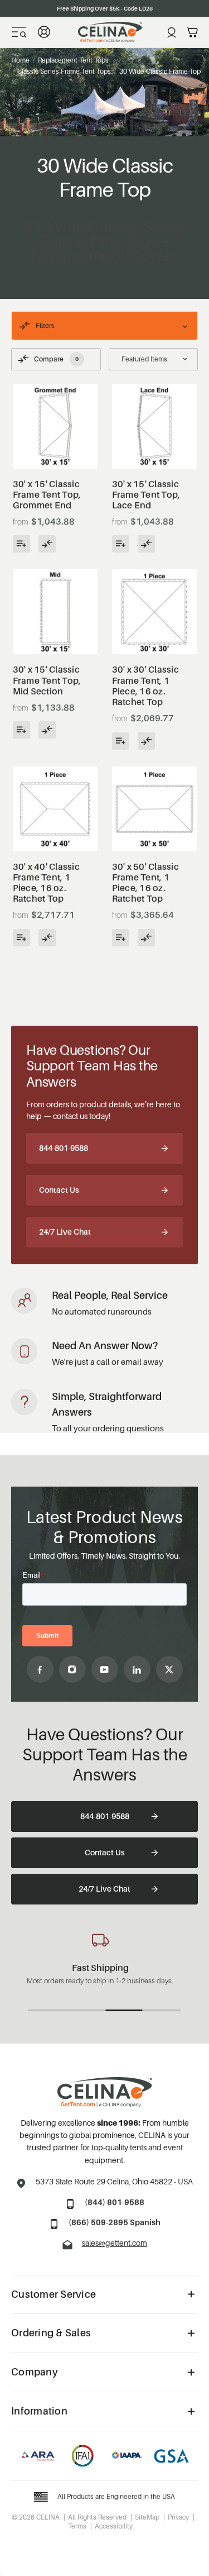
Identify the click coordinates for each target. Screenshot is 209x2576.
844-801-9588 (64, 1148)
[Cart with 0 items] (193, 32)
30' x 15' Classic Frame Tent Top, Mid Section (47, 680)
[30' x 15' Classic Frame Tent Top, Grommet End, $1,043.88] (55, 426)
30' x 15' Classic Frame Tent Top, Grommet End (47, 495)
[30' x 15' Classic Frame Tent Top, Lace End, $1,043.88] (154, 426)
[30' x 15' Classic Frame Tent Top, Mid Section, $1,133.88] (55, 612)
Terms (77, 2526)
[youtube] (105, 1669)
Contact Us (59, 1190)
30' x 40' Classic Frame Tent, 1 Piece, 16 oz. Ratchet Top (46, 883)
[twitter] (169, 1669)
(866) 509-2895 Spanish (115, 2222)
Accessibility (114, 2526)
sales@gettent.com (115, 2243)
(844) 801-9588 (115, 2202)
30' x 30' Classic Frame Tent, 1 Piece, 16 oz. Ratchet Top (145, 686)
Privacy (178, 2517)
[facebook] (40, 1669)
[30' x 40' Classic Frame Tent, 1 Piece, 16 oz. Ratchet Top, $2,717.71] (55, 809)
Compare (56, 359)
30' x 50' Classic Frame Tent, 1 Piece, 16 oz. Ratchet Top (145, 883)
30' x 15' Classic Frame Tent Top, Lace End (146, 495)
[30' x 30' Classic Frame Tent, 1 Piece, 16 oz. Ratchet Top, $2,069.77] (154, 612)
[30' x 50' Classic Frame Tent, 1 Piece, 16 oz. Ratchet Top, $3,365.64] (154, 809)
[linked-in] (137, 1669)
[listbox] (154, 359)
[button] (104, 326)
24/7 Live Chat (65, 1232)
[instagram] (72, 1669)
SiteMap (147, 2517)
